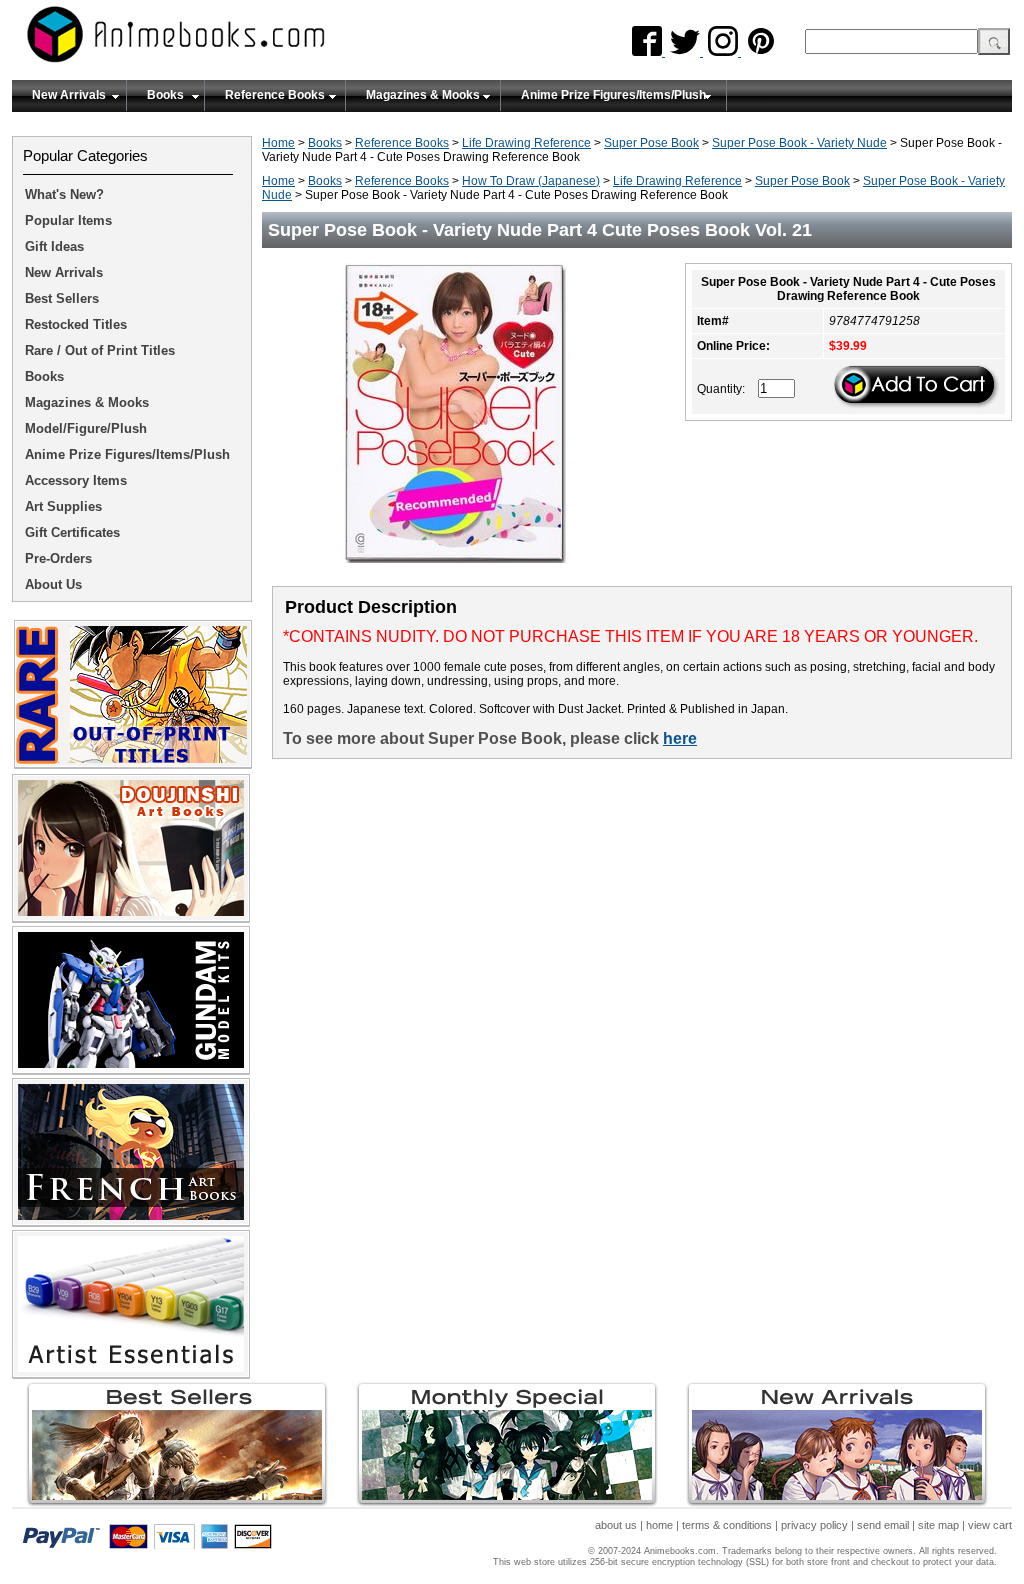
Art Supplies (63, 506)
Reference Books (275, 95)
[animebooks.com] (257, 40)
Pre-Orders (58, 558)
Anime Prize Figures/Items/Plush (613, 95)
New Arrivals (69, 95)
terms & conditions (727, 1525)
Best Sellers (62, 298)
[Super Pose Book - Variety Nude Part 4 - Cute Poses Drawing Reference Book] (462, 569)
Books (165, 95)
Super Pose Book (651, 143)
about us (616, 1525)
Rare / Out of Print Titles (100, 350)
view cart (990, 1525)
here (680, 738)
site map (938, 1525)
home (659, 1525)
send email (883, 1525)
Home (278, 143)
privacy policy (814, 1525)
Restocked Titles (76, 324)
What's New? (64, 194)
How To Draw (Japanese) (531, 181)
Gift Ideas (54, 246)
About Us (53, 584)
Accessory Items (76, 480)
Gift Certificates (72, 532)
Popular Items (68, 220)
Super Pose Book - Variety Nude (799, 143)
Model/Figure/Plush (86, 428)
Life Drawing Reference (526, 143)
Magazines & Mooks (423, 95)
